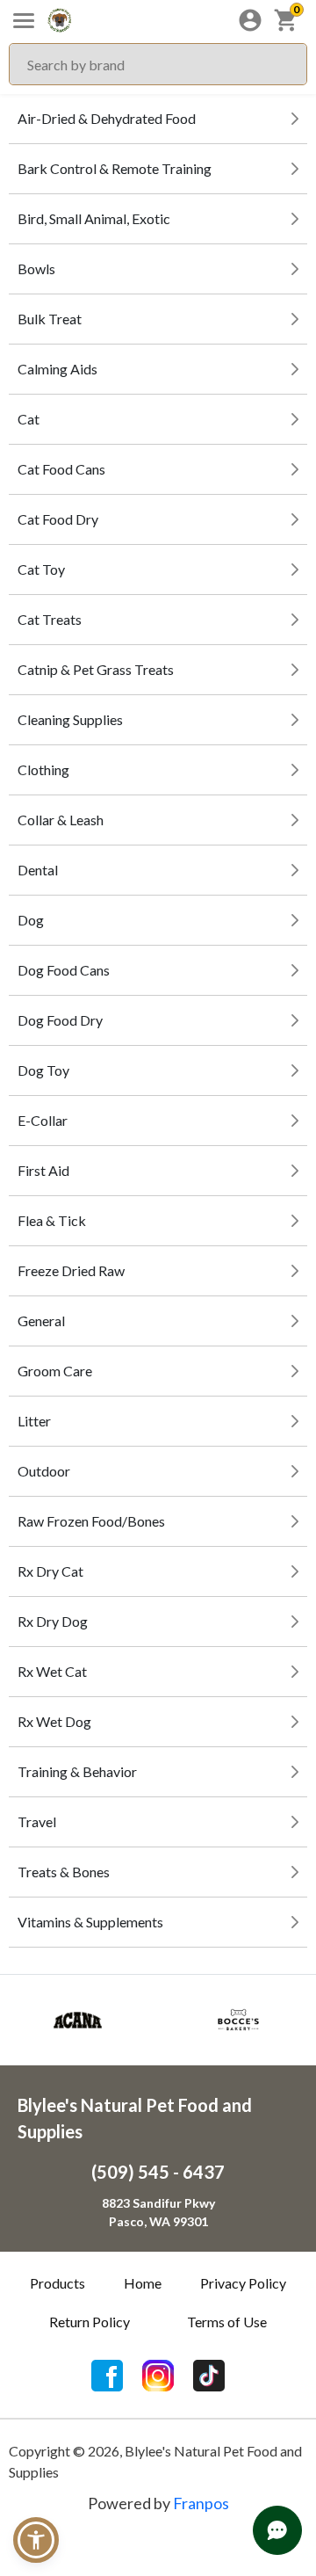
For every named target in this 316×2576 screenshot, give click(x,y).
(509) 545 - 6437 (158, 2172)
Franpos (201, 2503)
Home (143, 2283)
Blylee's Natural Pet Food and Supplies (135, 2118)
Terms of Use (227, 2322)
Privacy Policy (243, 2283)
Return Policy (90, 2322)
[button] (36, 2540)
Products (57, 2283)
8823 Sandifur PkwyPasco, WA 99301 (158, 2212)
